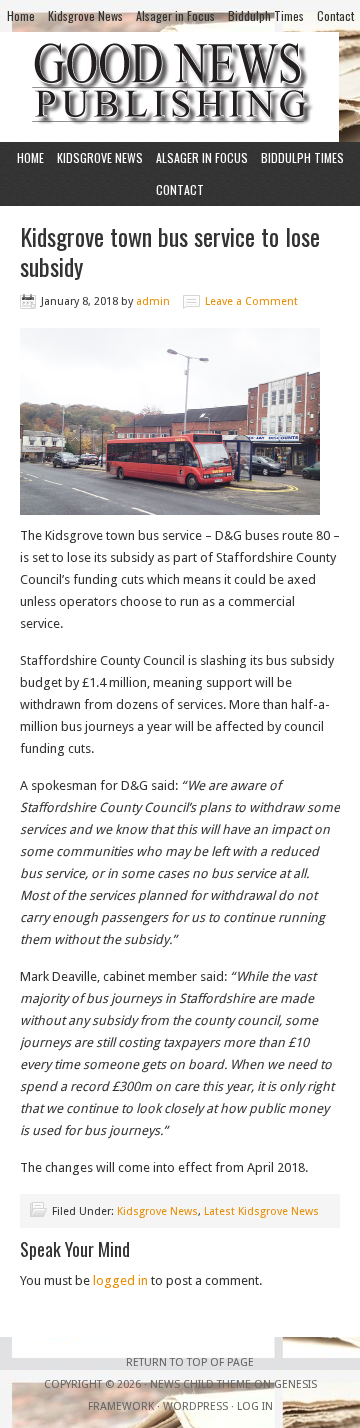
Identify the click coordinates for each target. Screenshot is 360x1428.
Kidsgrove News (85, 15)
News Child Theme (200, 1384)
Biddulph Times (266, 15)
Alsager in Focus (175, 15)
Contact (335, 15)
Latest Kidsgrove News (261, 1211)
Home (21, 15)
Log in (255, 1406)
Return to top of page (190, 1362)
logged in (120, 1280)
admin (153, 301)
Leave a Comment (251, 301)
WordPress (195, 1406)
